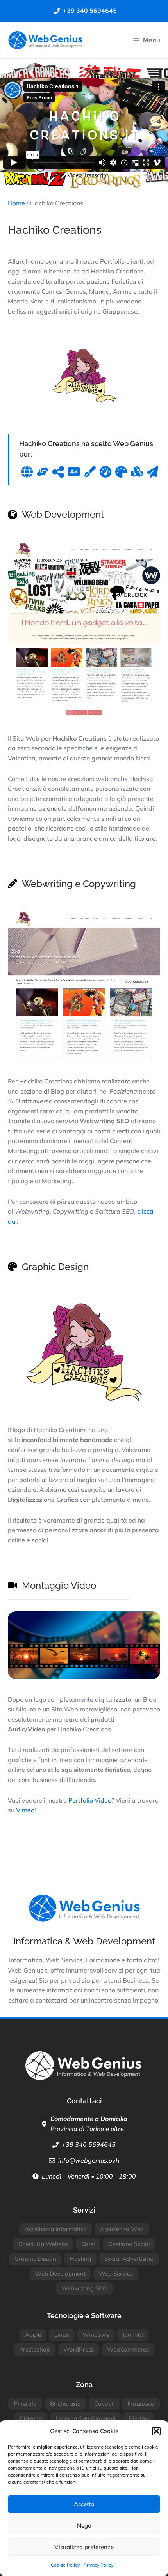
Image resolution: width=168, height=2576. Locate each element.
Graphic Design (35, 2259)
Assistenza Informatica (56, 2229)
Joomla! (133, 2335)
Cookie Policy (65, 2565)
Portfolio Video (90, 1800)
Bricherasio (65, 2404)
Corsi (88, 2244)
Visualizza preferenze (84, 2547)
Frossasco (141, 2404)
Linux (62, 2335)
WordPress (79, 2349)
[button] (156, 2431)
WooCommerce (128, 2349)
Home (16, 203)
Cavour (104, 2404)
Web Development (60, 2273)
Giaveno (31, 2418)
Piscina (139, 2418)
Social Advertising (129, 2259)
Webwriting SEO (84, 2288)
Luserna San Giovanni (86, 2418)
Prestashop (35, 2349)
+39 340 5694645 (89, 2144)
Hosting (80, 2259)
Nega (84, 2526)
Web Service (116, 2273)
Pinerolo (25, 2404)
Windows (96, 2335)
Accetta (84, 2504)
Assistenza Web (122, 2229)
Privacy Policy (98, 2565)
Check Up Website (43, 2244)
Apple (33, 2335)
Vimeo (25, 1810)
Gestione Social (129, 2244)
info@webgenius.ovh (89, 2160)
